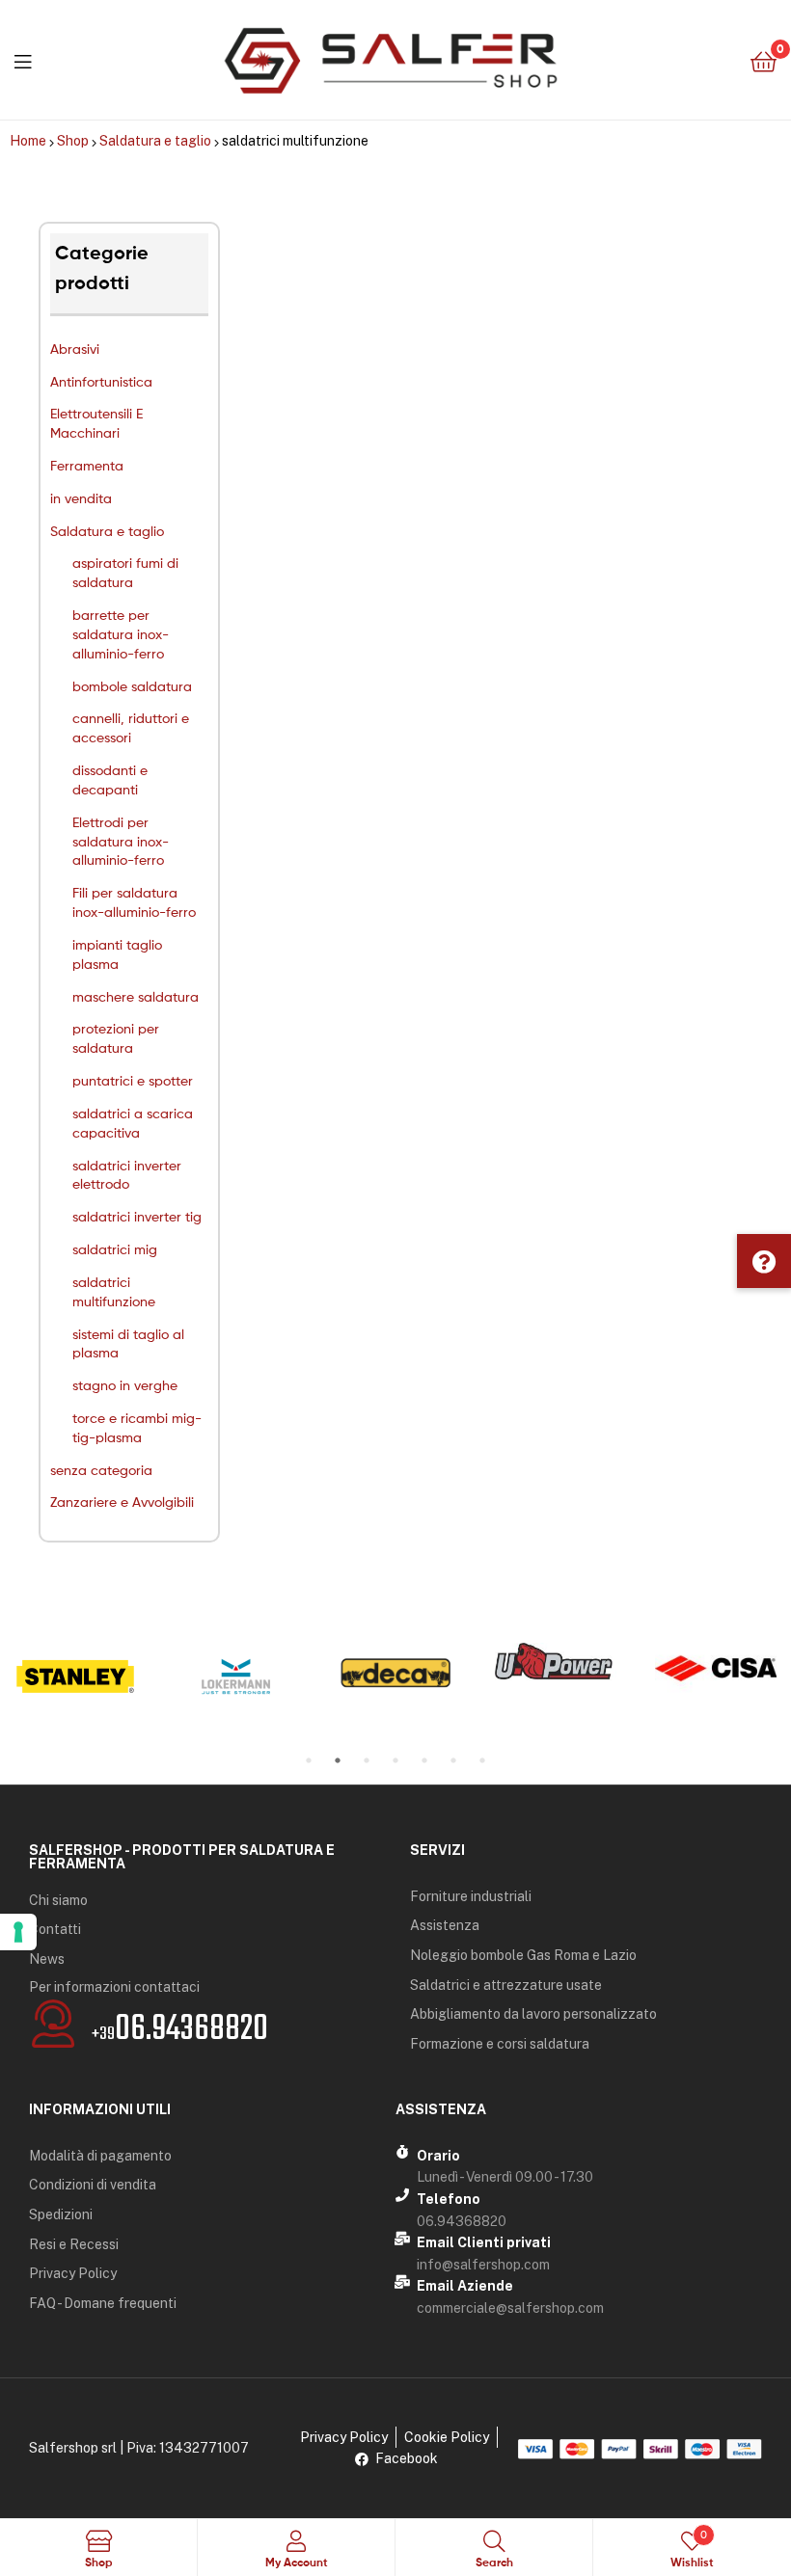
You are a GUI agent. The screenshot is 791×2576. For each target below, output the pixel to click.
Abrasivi (75, 349)
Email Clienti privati (484, 2242)
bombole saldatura (132, 686)
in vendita (81, 498)
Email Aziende (465, 2286)
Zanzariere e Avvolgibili (122, 1502)
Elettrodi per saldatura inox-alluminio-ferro (121, 841)
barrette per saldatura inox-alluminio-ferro (121, 634)
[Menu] (23, 60)
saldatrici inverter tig (137, 1216)
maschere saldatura (136, 996)
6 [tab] (453, 1760)
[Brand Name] (75, 1677)
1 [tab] (309, 1760)
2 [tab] (338, 1760)
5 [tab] (424, 1760)
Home (28, 141)
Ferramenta (87, 465)
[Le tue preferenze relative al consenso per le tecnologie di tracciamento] (18, 1932)
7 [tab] (482, 1760)
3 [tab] (367, 1760)
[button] (764, 1261)
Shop (73, 141)
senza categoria (101, 1470)
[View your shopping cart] (764, 60)
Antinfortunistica (101, 381)
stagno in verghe (125, 1385)
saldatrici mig (115, 1249)
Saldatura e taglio (155, 141)
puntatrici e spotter (133, 1080)
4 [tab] (395, 1760)
